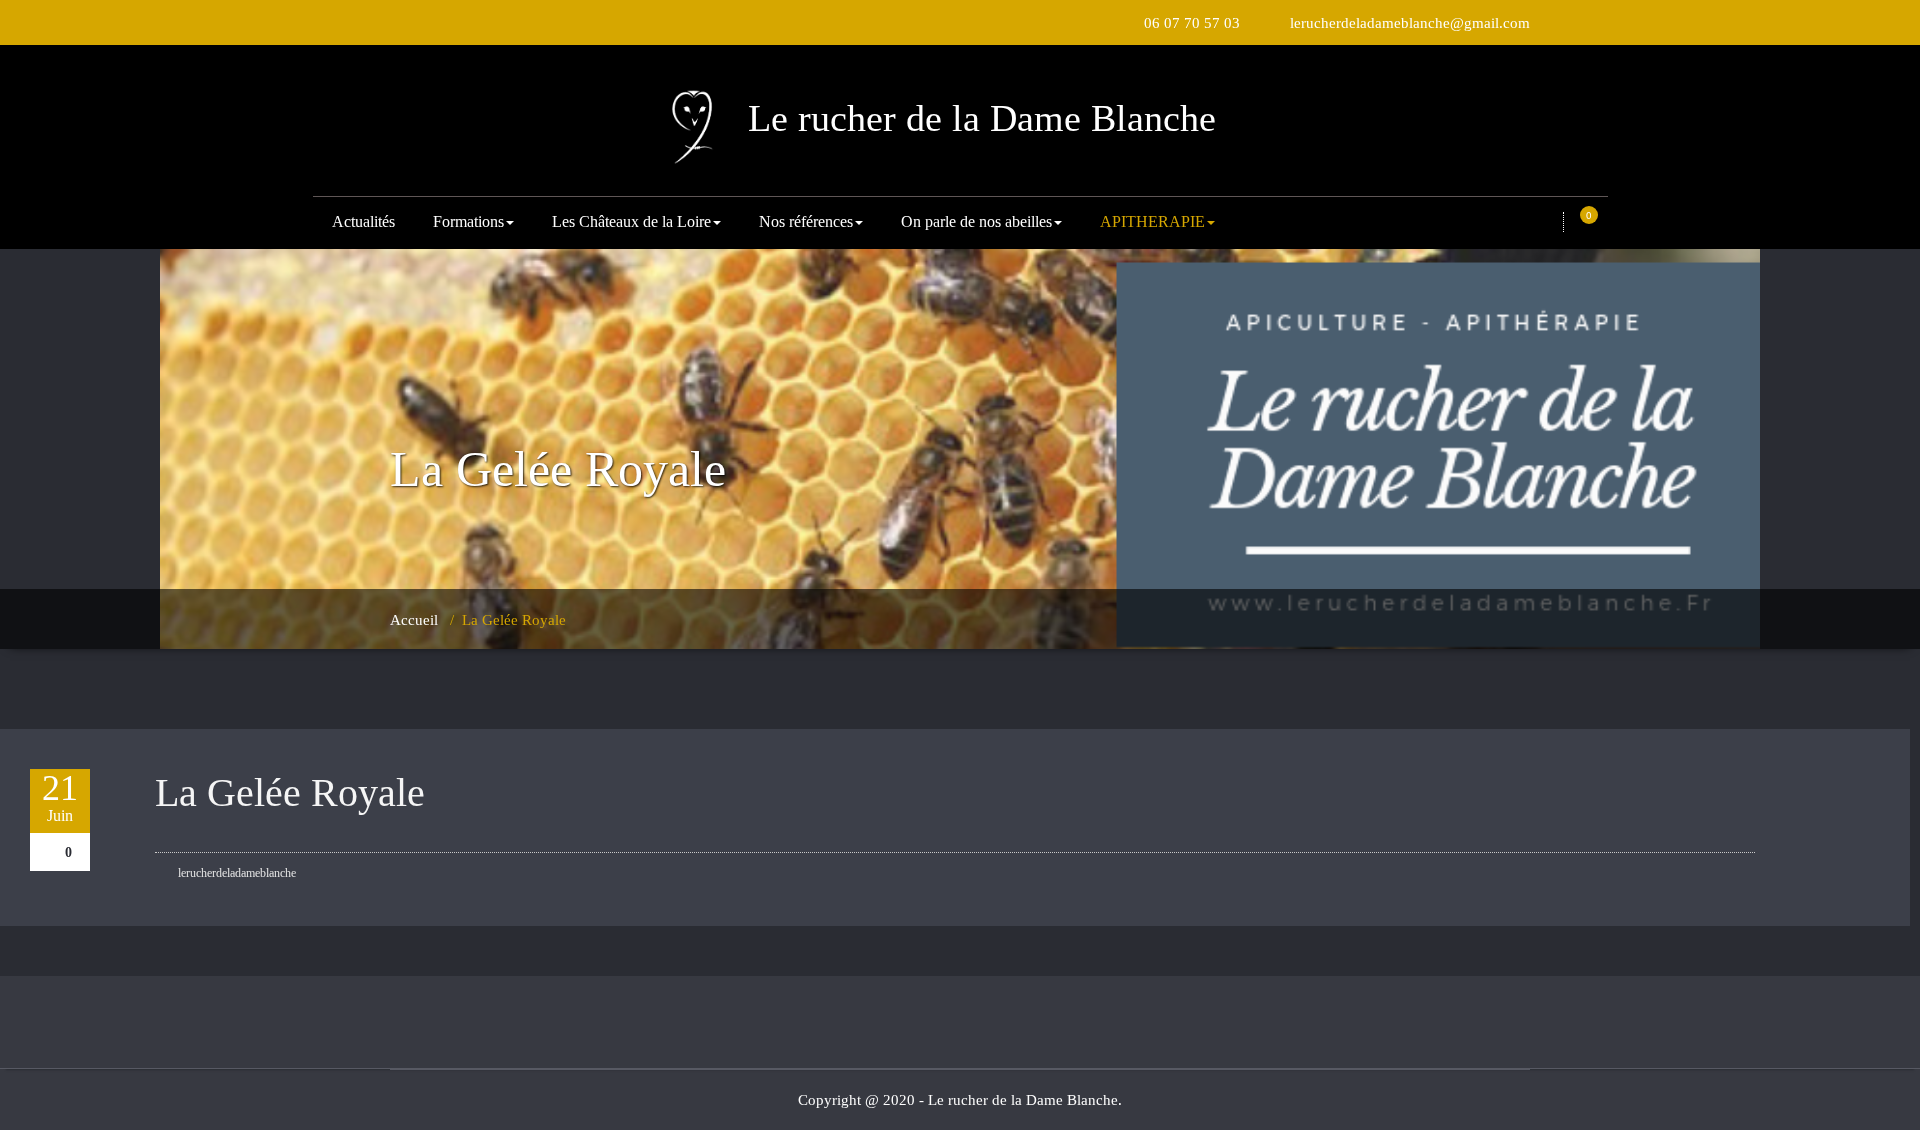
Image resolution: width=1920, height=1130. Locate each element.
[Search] (1548, 223)
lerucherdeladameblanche (235, 873)
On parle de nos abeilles (976, 221)
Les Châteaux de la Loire (631, 221)
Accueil (414, 620)
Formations (468, 221)
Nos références (806, 221)
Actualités (363, 221)
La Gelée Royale (290, 792)
